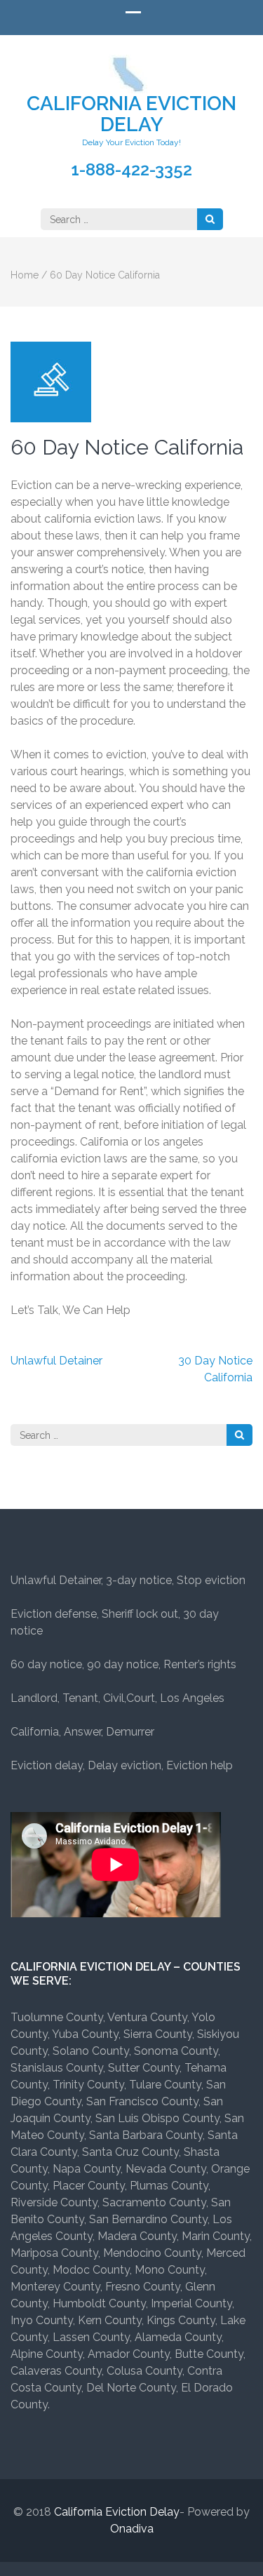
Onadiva (132, 2529)
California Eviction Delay (131, 114)
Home (25, 275)
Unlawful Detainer (56, 1361)
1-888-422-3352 (131, 170)
